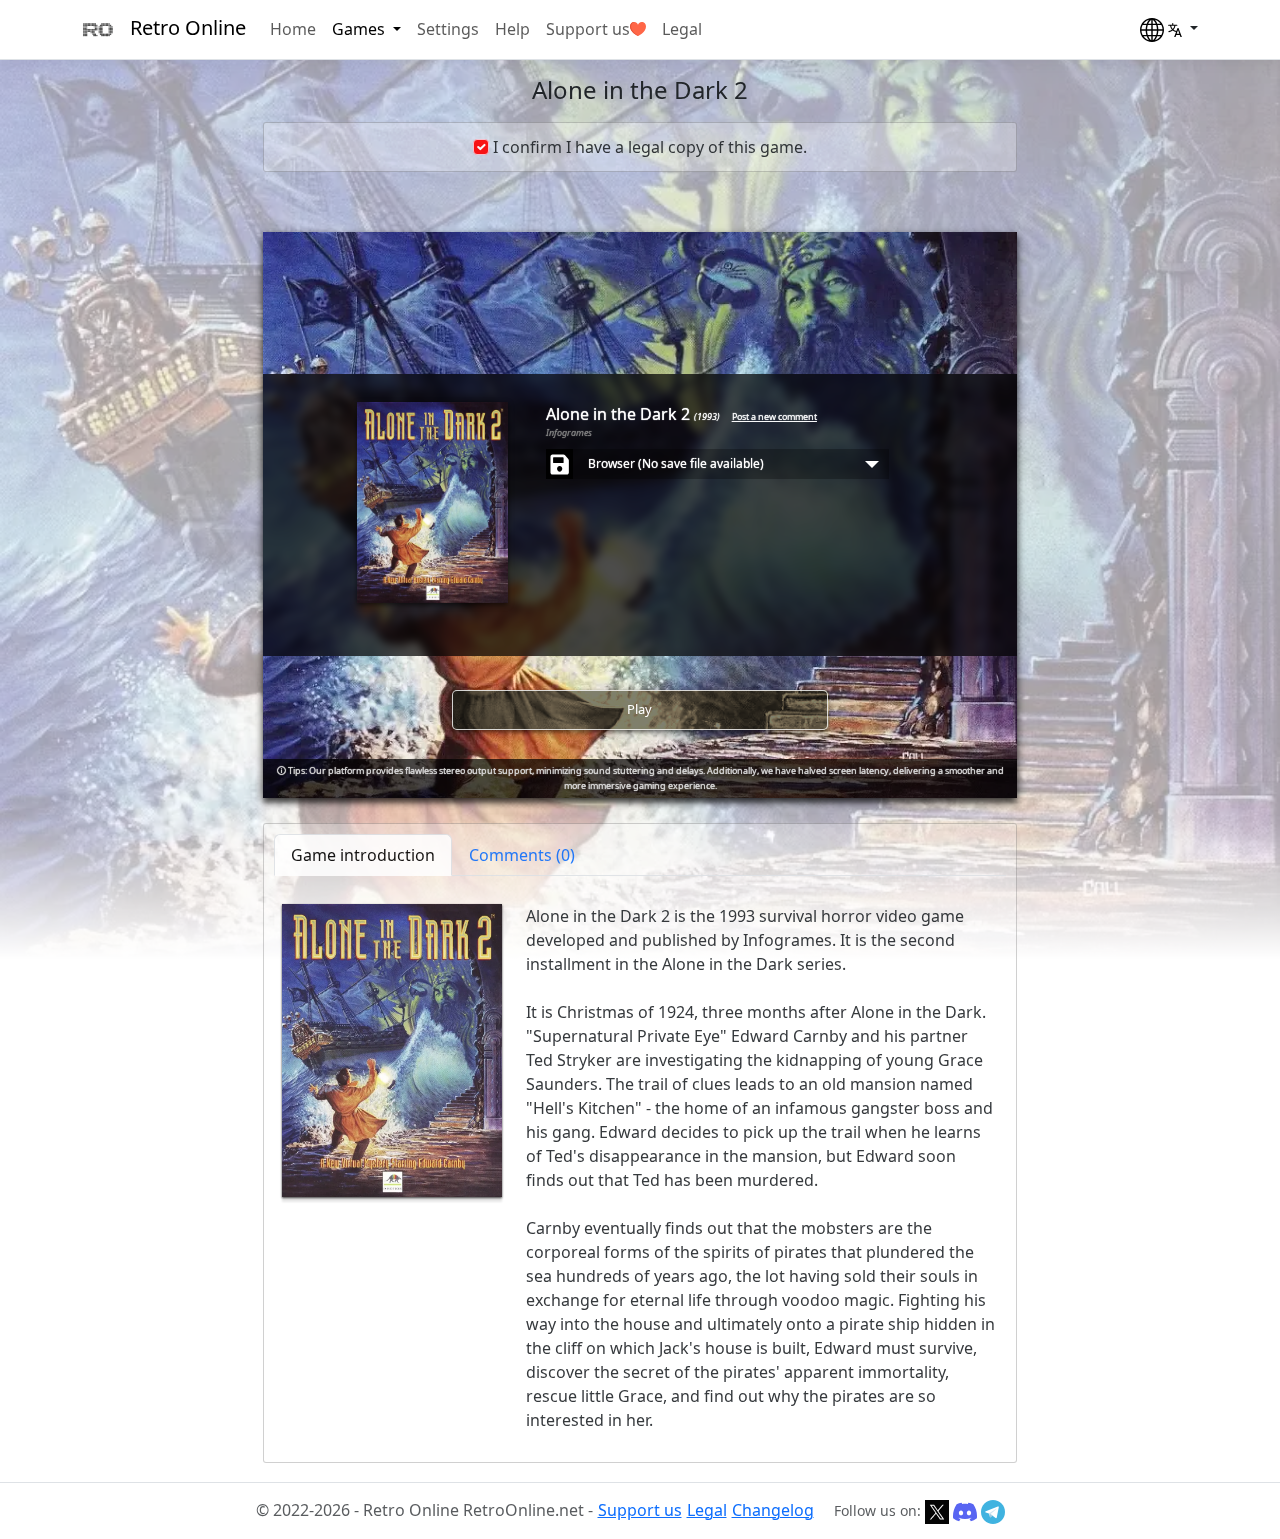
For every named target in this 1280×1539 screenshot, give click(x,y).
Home (293, 29)
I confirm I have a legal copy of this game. (650, 147)
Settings (448, 29)
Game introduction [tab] (363, 855)
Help (512, 29)
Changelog (773, 1510)
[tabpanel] (640, 1168)
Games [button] (360, 29)
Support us (588, 29)
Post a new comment (774, 416)
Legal (682, 29)
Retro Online (188, 27)
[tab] (522, 855)
